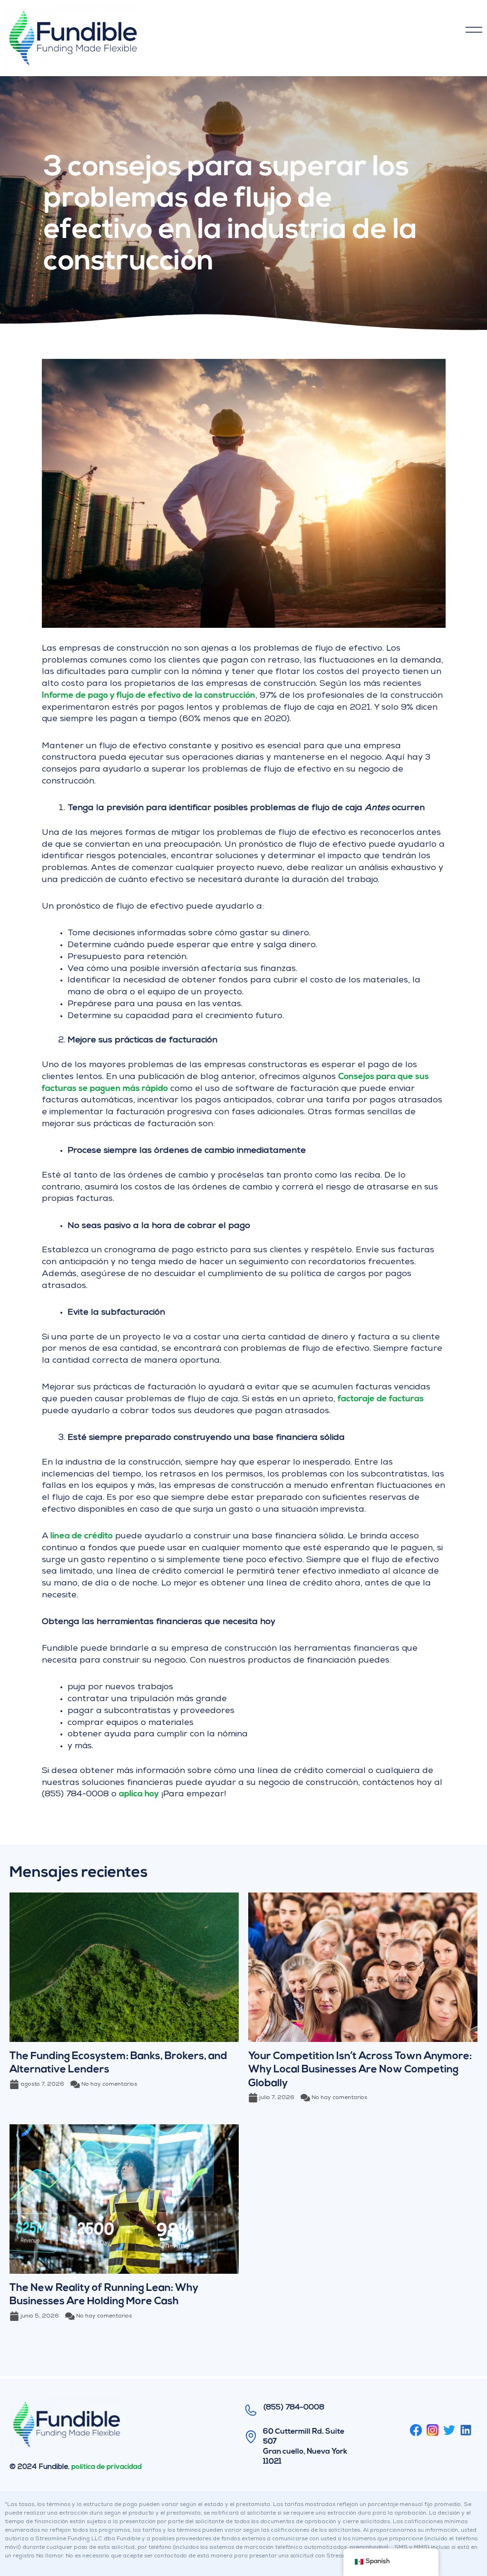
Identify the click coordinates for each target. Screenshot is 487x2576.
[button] (317, 31)
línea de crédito (82, 1536)
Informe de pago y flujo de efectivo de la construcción (149, 696)
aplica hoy (139, 1794)
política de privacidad (107, 2467)
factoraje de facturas (381, 1399)
